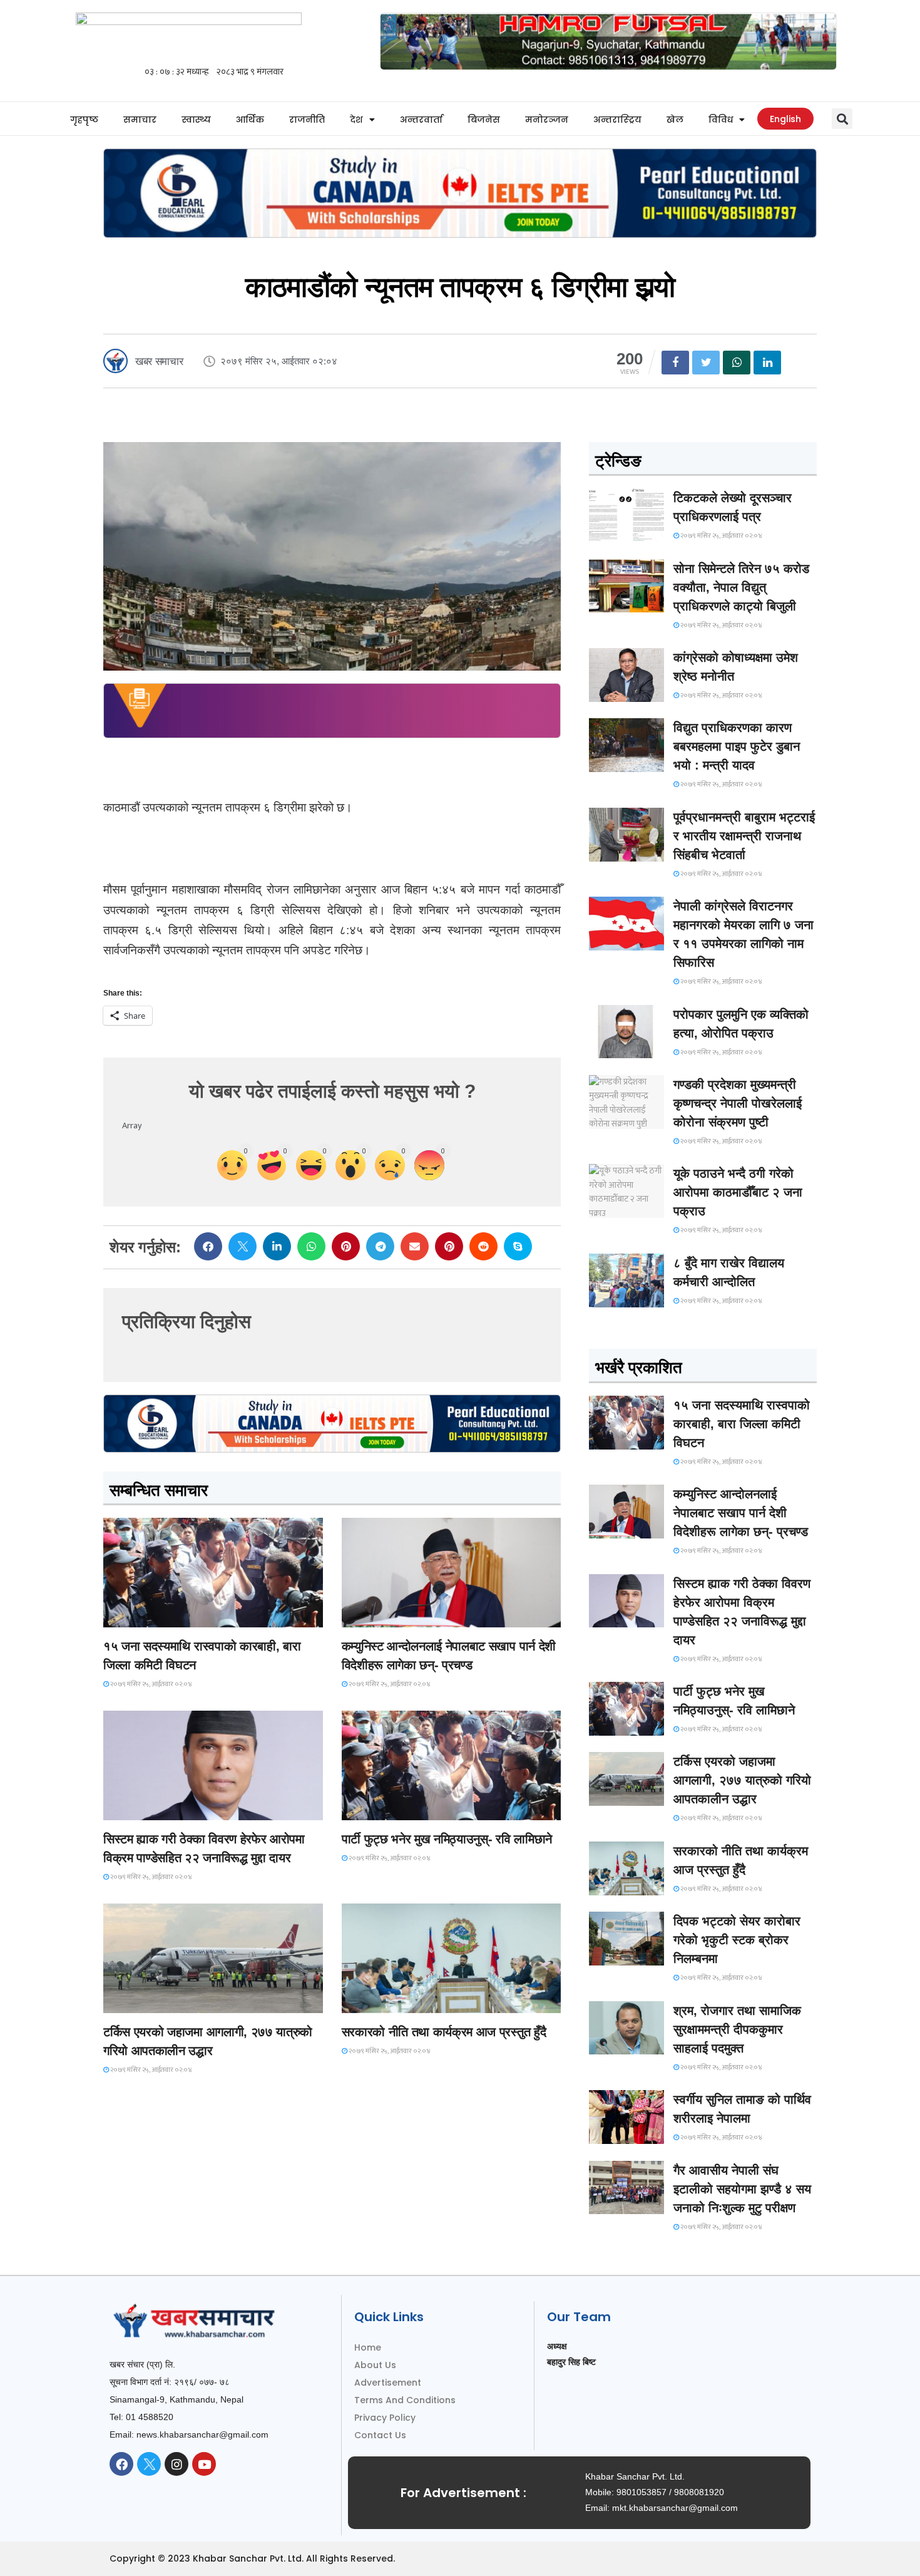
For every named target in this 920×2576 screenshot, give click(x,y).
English (785, 119)
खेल (675, 120)
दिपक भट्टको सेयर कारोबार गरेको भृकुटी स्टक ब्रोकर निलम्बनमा (737, 1940)
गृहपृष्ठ (84, 120)
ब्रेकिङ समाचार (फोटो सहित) (153, 2002)
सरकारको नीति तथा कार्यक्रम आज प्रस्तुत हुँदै (444, 2032)
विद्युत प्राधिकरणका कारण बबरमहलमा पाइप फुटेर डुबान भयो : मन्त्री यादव (737, 746)
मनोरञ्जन (547, 120)
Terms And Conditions (405, 2400)
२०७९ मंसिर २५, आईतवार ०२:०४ (151, 1684)
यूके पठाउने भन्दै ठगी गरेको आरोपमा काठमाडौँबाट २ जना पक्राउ (738, 1192)
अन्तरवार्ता (421, 120)
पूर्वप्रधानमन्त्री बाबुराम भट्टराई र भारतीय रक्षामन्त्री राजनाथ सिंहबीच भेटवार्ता (744, 836)
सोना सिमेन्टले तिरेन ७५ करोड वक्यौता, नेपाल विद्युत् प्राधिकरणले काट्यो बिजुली (741, 587)
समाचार (140, 120)
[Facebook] (121, 2464)
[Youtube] (204, 2464)
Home (368, 2347)
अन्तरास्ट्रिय (617, 120)
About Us (375, 2365)
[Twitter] (149, 2464)
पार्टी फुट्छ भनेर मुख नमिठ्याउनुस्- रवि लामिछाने (447, 1839)
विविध (721, 120)
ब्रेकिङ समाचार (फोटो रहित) (391, 1616)
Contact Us (380, 2435)
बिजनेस (484, 120)
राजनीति (307, 120)
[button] (842, 119)
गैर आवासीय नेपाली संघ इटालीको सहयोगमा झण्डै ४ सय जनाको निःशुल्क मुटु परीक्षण (742, 2189)
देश (356, 120)
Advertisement (388, 2383)
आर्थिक (250, 120)
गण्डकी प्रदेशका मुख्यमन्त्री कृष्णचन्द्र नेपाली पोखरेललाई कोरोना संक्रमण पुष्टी (738, 1103)
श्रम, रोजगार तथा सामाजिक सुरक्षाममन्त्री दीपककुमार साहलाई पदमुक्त (737, 2029)
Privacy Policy (385, 2418)
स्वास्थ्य (196, 120)
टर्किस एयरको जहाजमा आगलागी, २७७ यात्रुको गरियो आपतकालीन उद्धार (742, 1780)
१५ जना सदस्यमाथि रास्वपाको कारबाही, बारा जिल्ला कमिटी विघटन (742, 1424)
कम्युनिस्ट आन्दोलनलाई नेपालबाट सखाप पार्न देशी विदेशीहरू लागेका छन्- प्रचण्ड (741, 1513)
